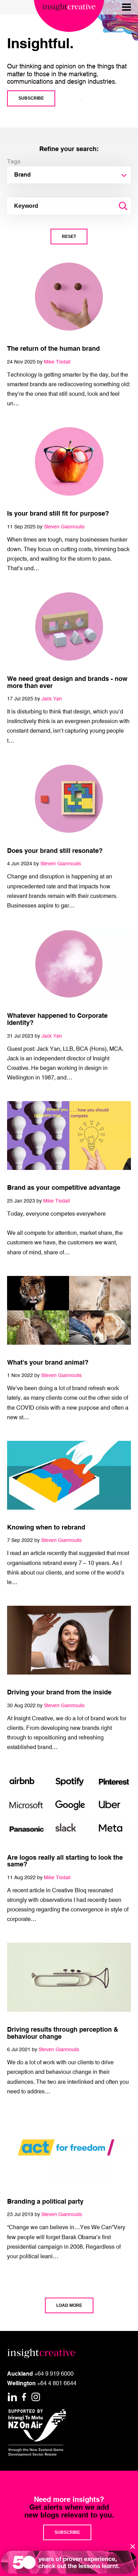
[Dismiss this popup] (133, 2546)
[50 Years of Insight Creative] (69, 2562)
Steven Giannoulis (64, 526)
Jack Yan (52, 698)
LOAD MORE (69, 2305)
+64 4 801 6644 (57, 2383)
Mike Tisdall (57, 362)
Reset (69, 237)
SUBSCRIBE (31, 98)
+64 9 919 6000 (54, 2374)
